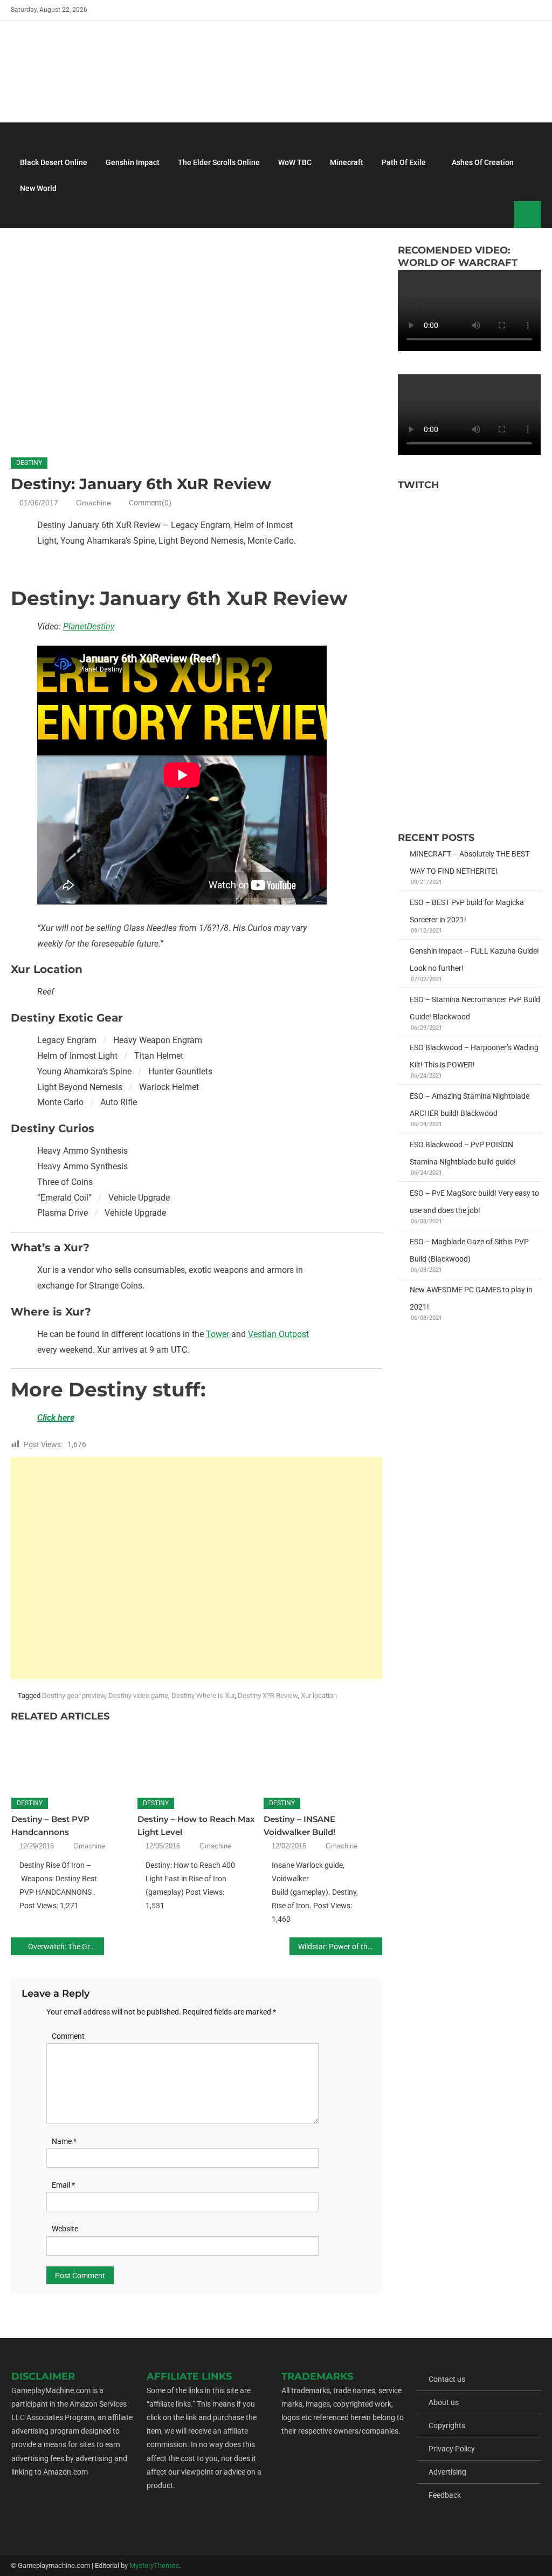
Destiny (29, 463)
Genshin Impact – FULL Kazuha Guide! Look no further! (474, 960)
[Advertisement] (207, 566)
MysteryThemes (154, 2565)
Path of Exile (404, 162)
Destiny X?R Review (268, 1695)
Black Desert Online (54, 162)
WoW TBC (295, 162)
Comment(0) (150, 503)
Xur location (319, 1695)
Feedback (445, 2495)
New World (38, 188)
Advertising (447, 2472)
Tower (219, 1334)
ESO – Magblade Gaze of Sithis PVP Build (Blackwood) (469, 1250)
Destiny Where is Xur (203, 1695)
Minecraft (347, 162)
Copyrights (447, 2426)
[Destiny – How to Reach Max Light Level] (197, 1757)
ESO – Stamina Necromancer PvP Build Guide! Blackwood (475, 1008)
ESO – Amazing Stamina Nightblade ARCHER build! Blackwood (470, 1105)
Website (65, 2229)
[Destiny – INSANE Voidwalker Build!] (323, 1757)
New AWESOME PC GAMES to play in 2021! (471, 1298)
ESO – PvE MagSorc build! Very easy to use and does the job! (474, 1202)
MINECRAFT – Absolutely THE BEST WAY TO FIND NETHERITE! (470, 862)
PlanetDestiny (89, 626)
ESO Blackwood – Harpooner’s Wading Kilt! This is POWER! (474, 1056)
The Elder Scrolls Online (219, 162)
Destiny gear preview (74, 1695)
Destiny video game (138, 1695)
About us (444, 2402)
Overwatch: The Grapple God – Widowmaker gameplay (66, 1947)
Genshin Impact (133, 162)
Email (63, 2185)
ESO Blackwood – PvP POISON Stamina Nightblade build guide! (463, 1153)
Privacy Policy (452, 2449)
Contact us (447, 2379)
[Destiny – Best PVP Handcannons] (71, 1757)
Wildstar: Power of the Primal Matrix (340, 1947)
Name (64, 2141)
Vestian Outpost (278, 1334)
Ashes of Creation (483, 162)
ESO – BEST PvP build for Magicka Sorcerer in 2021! (467, 911)
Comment (68, 2036)
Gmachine (94, 503)
